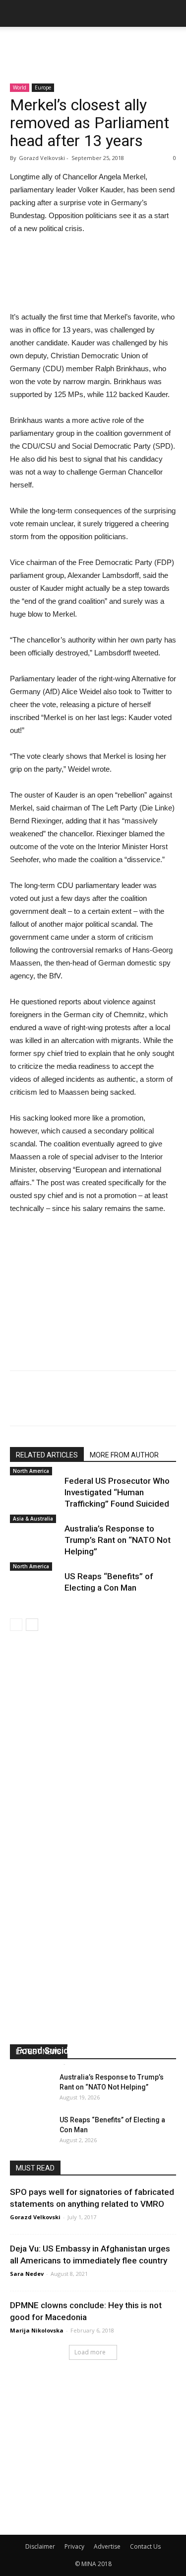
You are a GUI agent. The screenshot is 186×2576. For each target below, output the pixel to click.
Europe (43, 87)
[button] (172, 13)
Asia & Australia (33, 1519)
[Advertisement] (93, 44)
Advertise (107, 2546)
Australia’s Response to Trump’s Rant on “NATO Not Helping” (118, 1540)
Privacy (74, 2546)
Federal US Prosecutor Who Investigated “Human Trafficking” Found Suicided (117, 1492)
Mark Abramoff (39, 2063)
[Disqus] (93, 1771)
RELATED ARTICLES (47, 1455)
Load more (90, 2352)
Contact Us (145, 2546)
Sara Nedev (27, 2274)
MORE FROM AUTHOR (124, 1455)
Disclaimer (40, 2546)
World (20, 87)
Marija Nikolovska (37, 2330)
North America (31, 1471)
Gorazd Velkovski (35, 2217)
